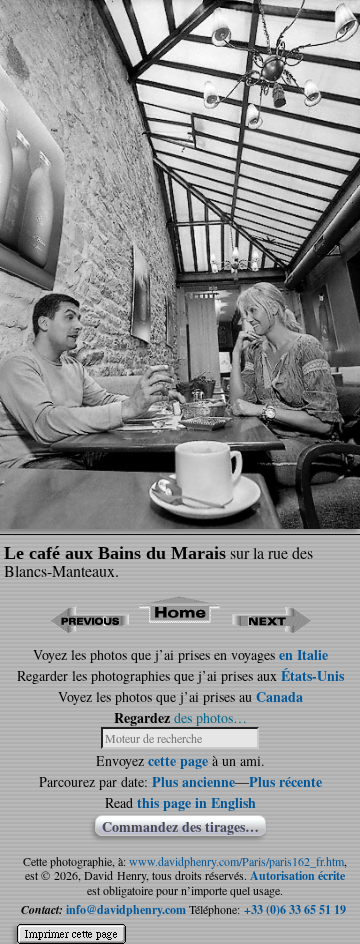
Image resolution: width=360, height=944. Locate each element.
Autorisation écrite (297, 875)
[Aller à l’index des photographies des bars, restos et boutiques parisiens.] (180, 626)
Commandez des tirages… (180, 826)
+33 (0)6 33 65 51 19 (295, 909)
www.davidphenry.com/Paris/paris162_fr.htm (236, 861)
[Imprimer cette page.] (71, 926)
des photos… (210, 717)
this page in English (196, 802)
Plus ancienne (193, 781)
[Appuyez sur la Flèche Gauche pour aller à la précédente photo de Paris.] (89, 626)
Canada (279, 696)
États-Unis (312, 675)
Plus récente (285, 781)
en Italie (303, 654)
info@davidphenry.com (126, 909)
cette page (178, 760)
